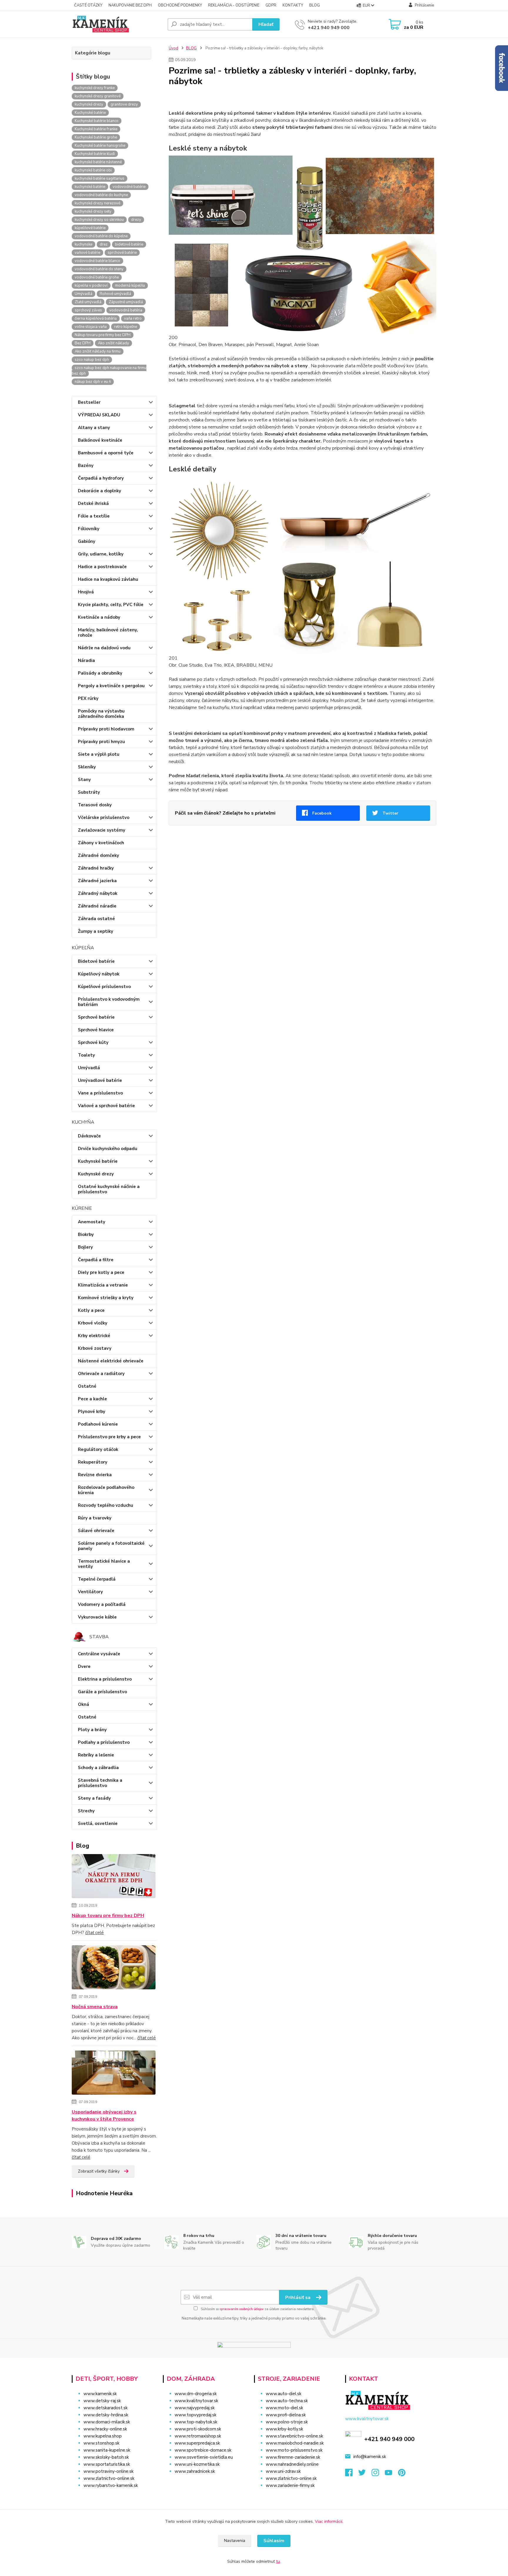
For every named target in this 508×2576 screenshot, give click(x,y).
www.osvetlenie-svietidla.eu (204, 2457)
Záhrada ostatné (96, 919)
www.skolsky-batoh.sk (106, 2457)
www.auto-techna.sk (287, 2401)
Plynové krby (92, 1412)
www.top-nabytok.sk (196, 2422)
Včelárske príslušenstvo (104, 817)
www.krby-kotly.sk (284, 2429)
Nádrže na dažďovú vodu (104, 648)
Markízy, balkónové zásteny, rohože (108, 633)
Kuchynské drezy (96, 1174)
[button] (205, 2483)
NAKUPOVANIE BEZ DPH (130, 5)
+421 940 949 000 (329, 28)
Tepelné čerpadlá (97, 1579)
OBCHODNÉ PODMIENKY (180, 5)
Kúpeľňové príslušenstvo (104, 987)
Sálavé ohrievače (96, 1531)
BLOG (315, 5)
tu (278, 2561)
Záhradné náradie (97, 906)
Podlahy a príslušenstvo (104, 1742)
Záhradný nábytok (98, 893)
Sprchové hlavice (96, 1030)
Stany (84, 780)
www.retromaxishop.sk (198, 2436)
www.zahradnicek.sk (195, 2471)
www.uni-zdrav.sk (283, 2471)
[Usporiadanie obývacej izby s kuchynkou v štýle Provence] (114, 2074)
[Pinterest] (402, 2474)
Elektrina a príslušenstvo (105, 1679)
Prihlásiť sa (298, 2298)
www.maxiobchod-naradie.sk (295, 2443)
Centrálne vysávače (99, 1654)
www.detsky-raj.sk (102, 2401)
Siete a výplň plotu (99, 754)
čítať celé (95, 1933)
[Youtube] (391, 2474)
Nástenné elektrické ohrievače (111, 1361)
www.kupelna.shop (103, 2436)
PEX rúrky (88, 698)
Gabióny (87, 541)
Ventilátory (90, 1592)
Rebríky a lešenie (96, 1755)
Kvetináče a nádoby (99, 617)
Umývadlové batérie (100, 1080)
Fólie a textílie (94, 516)
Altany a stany (94, 428)
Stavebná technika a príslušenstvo (100, 1783)
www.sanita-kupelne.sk (107, 2450)
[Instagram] (378, 2474)
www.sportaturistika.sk (107, 2464)
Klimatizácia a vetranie (103, 1285)
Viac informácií (329, 2521)
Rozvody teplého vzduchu (106, 1505)
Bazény (86, 466)
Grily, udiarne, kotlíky (101, 554)
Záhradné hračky (96, 868)
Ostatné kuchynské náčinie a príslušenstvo (109, 1189)
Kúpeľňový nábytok (99, 974)
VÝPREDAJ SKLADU (99, 415)
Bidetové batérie (96, 961)
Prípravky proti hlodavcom (106, 729)
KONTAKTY (293, 5)
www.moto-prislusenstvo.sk (294, 2450)
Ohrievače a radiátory (101, 1374)
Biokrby (86, 1234)
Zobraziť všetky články (99, 2171)
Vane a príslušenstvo (100, 1093)
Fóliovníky (89, 529)
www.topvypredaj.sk (195, 2415)
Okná (83, 1704)
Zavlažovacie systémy (102, 830)
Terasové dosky (95, 805)
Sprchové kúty (93, 1042)
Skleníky (87, 767)
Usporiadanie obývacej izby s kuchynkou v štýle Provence (104, 2115)
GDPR (271, 5)
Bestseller (89, 402)
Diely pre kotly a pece (101, 1272)
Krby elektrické (94, 1336)
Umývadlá (89, 1068)
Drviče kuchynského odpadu (108, 1149)
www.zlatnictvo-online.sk (109, 2478)
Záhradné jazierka (97, 881)
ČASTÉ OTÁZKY (88, 5)
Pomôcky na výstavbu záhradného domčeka (101, 714)
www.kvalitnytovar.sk (196, 2401)
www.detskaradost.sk (106, 2408)
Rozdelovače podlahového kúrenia (106, 1490)
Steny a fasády (94, 1798)
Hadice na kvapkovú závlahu (108, 579)
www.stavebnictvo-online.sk (294, 2436)
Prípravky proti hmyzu (101, 742)
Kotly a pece (91, 1310)
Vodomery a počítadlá (102, 1604)
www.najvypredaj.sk (195, 2408)
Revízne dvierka (95, 1475)
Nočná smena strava (95, 2007)
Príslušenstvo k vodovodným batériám (109, 1002)
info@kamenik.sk (370, 2457)
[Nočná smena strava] (114, 1968)
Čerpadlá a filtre (96, 1260)
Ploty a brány (92, 1730)
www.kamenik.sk (100, 2394)
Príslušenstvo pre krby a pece (109, 1437)
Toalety (86, 1055)
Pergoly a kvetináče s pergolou (111, 686)
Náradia (86, 660)
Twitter (390, 813)
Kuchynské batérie (98, 1161)
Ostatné (87, 1386)
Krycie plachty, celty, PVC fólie (111, 605)
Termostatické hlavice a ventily (104, 1564)
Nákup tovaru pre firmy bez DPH (108, 1916)
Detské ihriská (93, 503)
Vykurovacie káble (97, 1617)
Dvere (84, 1666)
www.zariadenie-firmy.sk (290, 2485)
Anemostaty (92, 1222)
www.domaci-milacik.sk (107, 2422)
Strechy (86, 1811)
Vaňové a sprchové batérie (106, 1106)
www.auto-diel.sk (284, 2394)
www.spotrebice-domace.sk (203, 2450)
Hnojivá (86, 592)
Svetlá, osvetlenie (98, 1823)
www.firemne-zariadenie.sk (293, 2457)
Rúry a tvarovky (95, 1518)
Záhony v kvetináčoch (101, 843)
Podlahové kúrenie (98, 1424)
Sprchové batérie (96, 1017)
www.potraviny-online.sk (108, 2471)
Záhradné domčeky (98, 855)
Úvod (173, 48)
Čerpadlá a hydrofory (101, 478)
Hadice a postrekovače (102, 567)
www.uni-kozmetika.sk (197, 2464)
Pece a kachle (92, 1399)
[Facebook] (352, 2474)
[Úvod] (117, 24)
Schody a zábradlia (98, 1768)
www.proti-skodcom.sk (198, 2429)
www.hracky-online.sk (105, 2429)
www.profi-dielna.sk (286, 2415)
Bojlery (85, 1247)
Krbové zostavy (95, 1348)
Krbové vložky (93, 1323)
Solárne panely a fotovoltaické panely (111, 1546)
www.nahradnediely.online (292, 2464)
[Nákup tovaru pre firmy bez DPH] (114, 1877)
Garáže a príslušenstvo (102, 1692)
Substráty (89, 792)
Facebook (322, 813)
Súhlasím (274, 2541)
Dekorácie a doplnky (100, 491)
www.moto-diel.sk (284, 2408)
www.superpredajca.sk (197, 2443)
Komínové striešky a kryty (106, 1298)
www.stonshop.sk (101, 2443)
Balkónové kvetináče (100, 440)
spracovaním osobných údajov (242, 2309)
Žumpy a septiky (96, 931)
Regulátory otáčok (98, 1449)
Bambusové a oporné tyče (106, 453)
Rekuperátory (93, 1462)
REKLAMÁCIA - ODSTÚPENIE (234, 5)
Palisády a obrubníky (100, 673)
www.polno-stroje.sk (287, 2422)
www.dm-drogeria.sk (196, 2394)
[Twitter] (365, 2474)
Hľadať (266, 24)
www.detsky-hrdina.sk (106, 2415)
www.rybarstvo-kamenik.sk (111, 2485)
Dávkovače (89, 1136)
